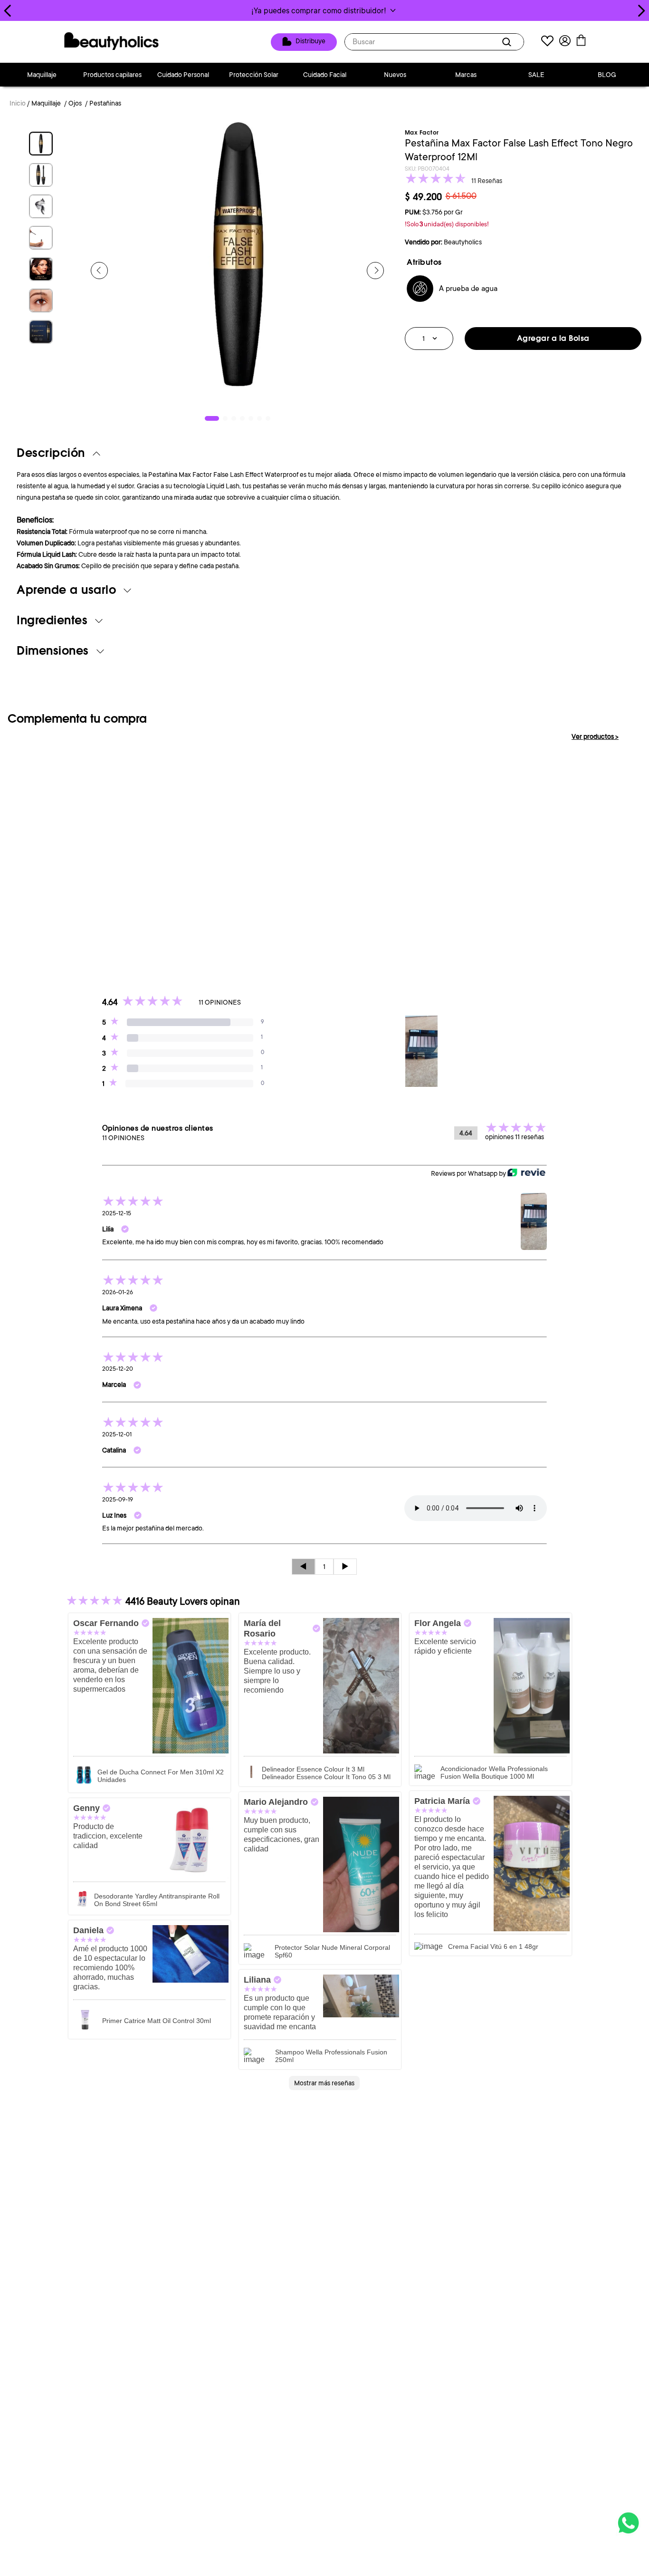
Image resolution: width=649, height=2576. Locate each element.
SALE (536, 75)
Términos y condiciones (317, 2240)
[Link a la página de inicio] (18, 104)
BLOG (607, 75)
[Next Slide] (641, 11)
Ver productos (595, 736)
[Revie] (526, 1173)
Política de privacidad (389, 2240)
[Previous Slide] (8, 11)
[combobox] (434, 42)
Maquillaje (42, 75)
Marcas (466, 75)
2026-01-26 (118, 1292)
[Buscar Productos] (508, 42)
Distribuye (310, 41)
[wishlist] (547, 42)
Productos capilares (112, 75)
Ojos (75, 103)
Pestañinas (105, 103)
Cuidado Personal (183, 75)
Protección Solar (254, 75)
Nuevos (395, 75)
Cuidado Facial (325, 75)
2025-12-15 (117, 1213)
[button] (324, 10)
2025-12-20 (118, 1369)
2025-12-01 (117, 1434)
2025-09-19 (118, 1500)
